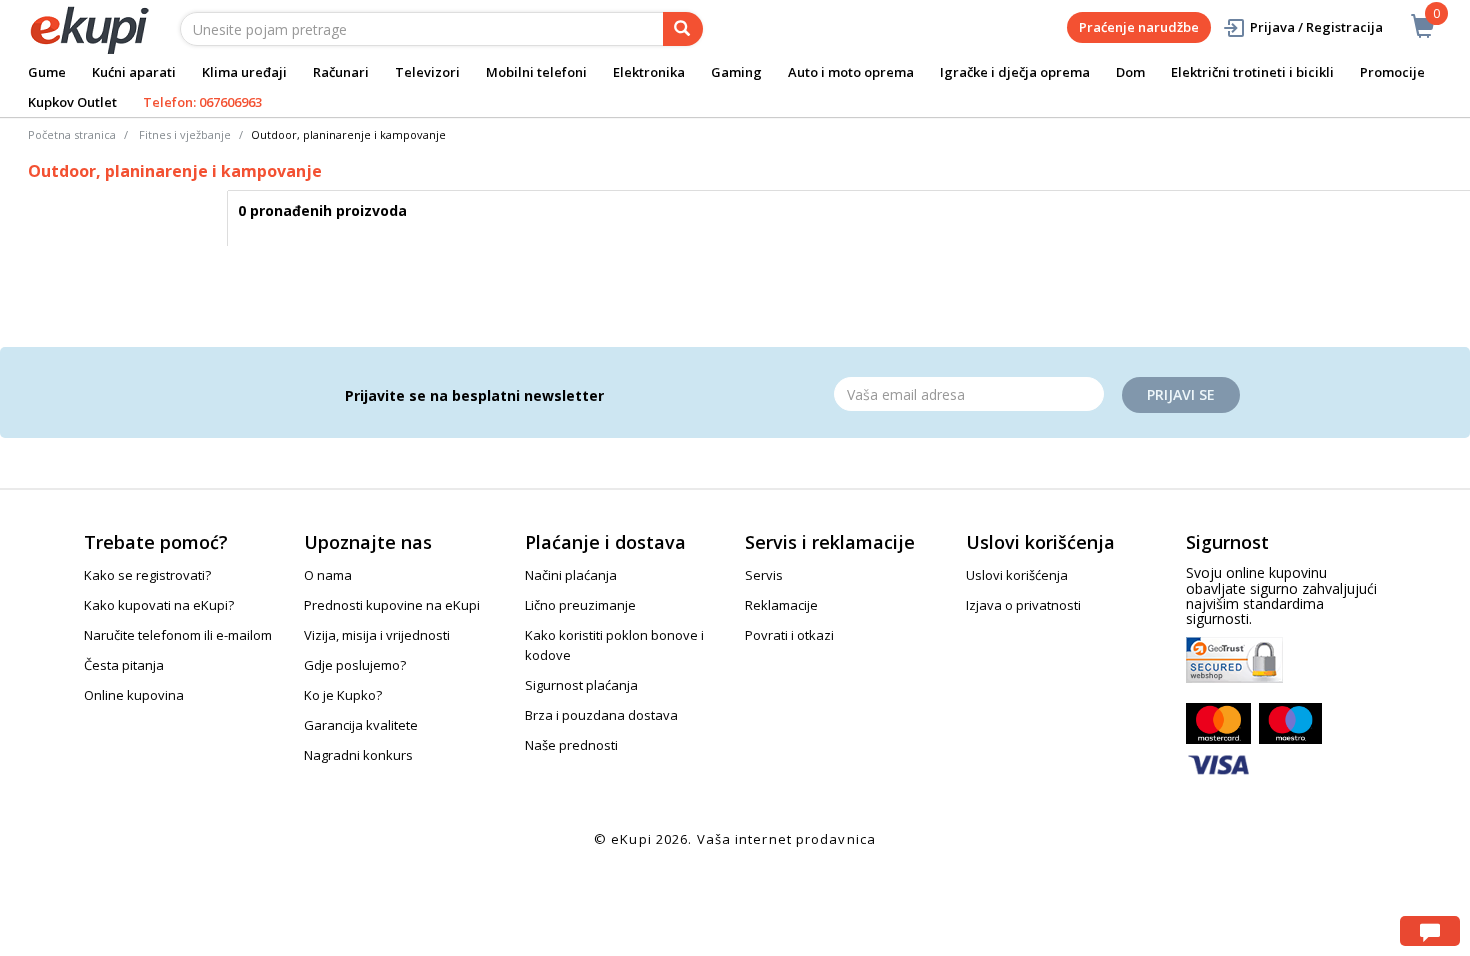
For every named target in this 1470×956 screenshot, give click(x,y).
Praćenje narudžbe (1139, 27)
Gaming (736, 72)
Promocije (1392, 72)
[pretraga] (683, 29)
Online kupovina (134, 695)
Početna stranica (72, 134)
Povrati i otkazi (789, 635)
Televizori (427, 72)
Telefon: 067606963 (202, 102)
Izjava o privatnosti (1023, 605)
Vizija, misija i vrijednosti (377, 635)
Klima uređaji (244, 72)
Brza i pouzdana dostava (601, 715)
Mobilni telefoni (536, 72)
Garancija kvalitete (361, 725)
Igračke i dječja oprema (1015, 72)
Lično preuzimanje (580, 605)
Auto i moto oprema (851, 72)
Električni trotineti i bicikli (1252, 72)
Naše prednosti (571, 745)
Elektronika (649, 72)
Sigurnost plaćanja (581, 685)
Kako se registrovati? (147, 575)
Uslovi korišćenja (1017, 575)
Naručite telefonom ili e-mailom (178, 635)
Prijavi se (1181, 394)
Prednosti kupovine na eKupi (392, 605)
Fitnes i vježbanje (185, 134)
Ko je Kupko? (343, 695)
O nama (328, 575)
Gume (47, 72)
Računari (341, 72)
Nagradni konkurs (358, 755)
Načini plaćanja (571, 575)
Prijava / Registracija (1316, 27)
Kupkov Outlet (72, 102)
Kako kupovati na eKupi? (159, 605)
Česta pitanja (124, 665)
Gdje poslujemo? (355, 665)
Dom (1130, 72)
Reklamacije (781, 605)
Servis (764, 575)
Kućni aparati (134, 72)
